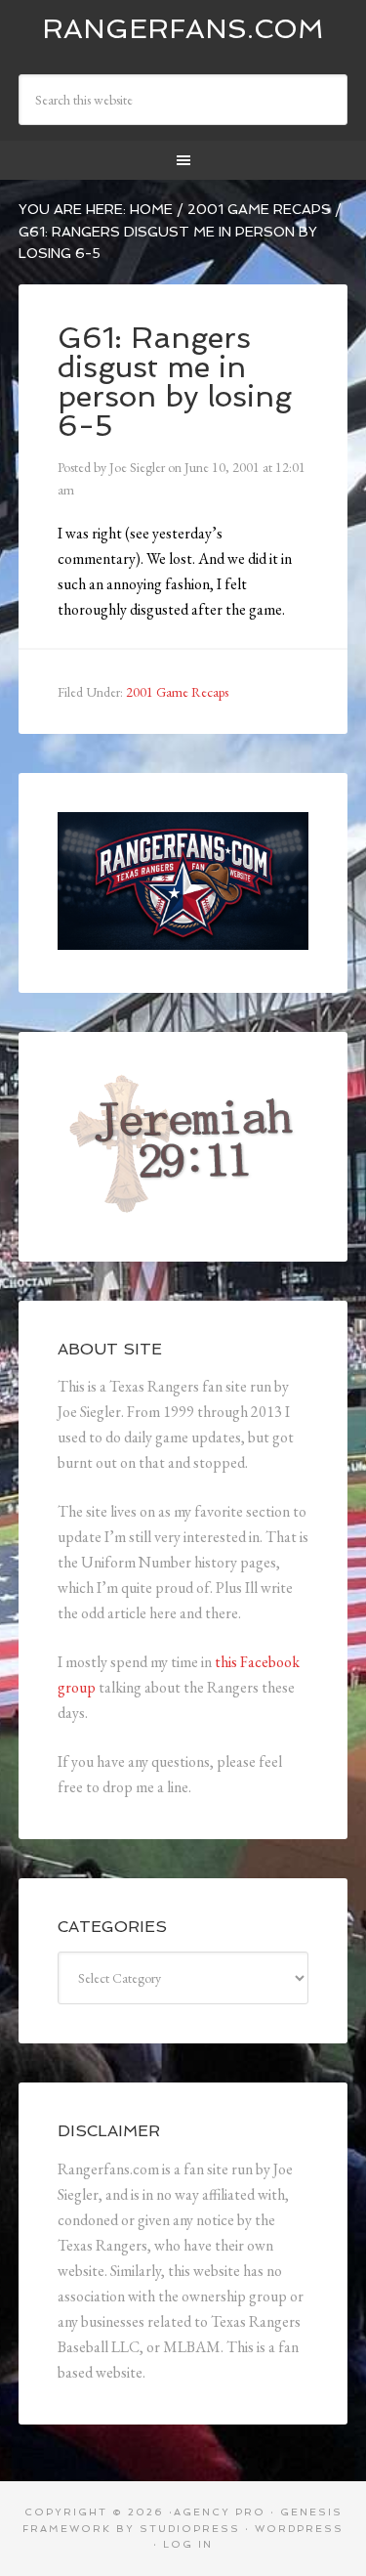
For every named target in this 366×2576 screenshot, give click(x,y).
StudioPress (190, 2529)
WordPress (299, 2529)
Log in (188, 2544)
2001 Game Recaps (177, 692)
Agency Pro (220, 2512)
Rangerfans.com (183, 29)
